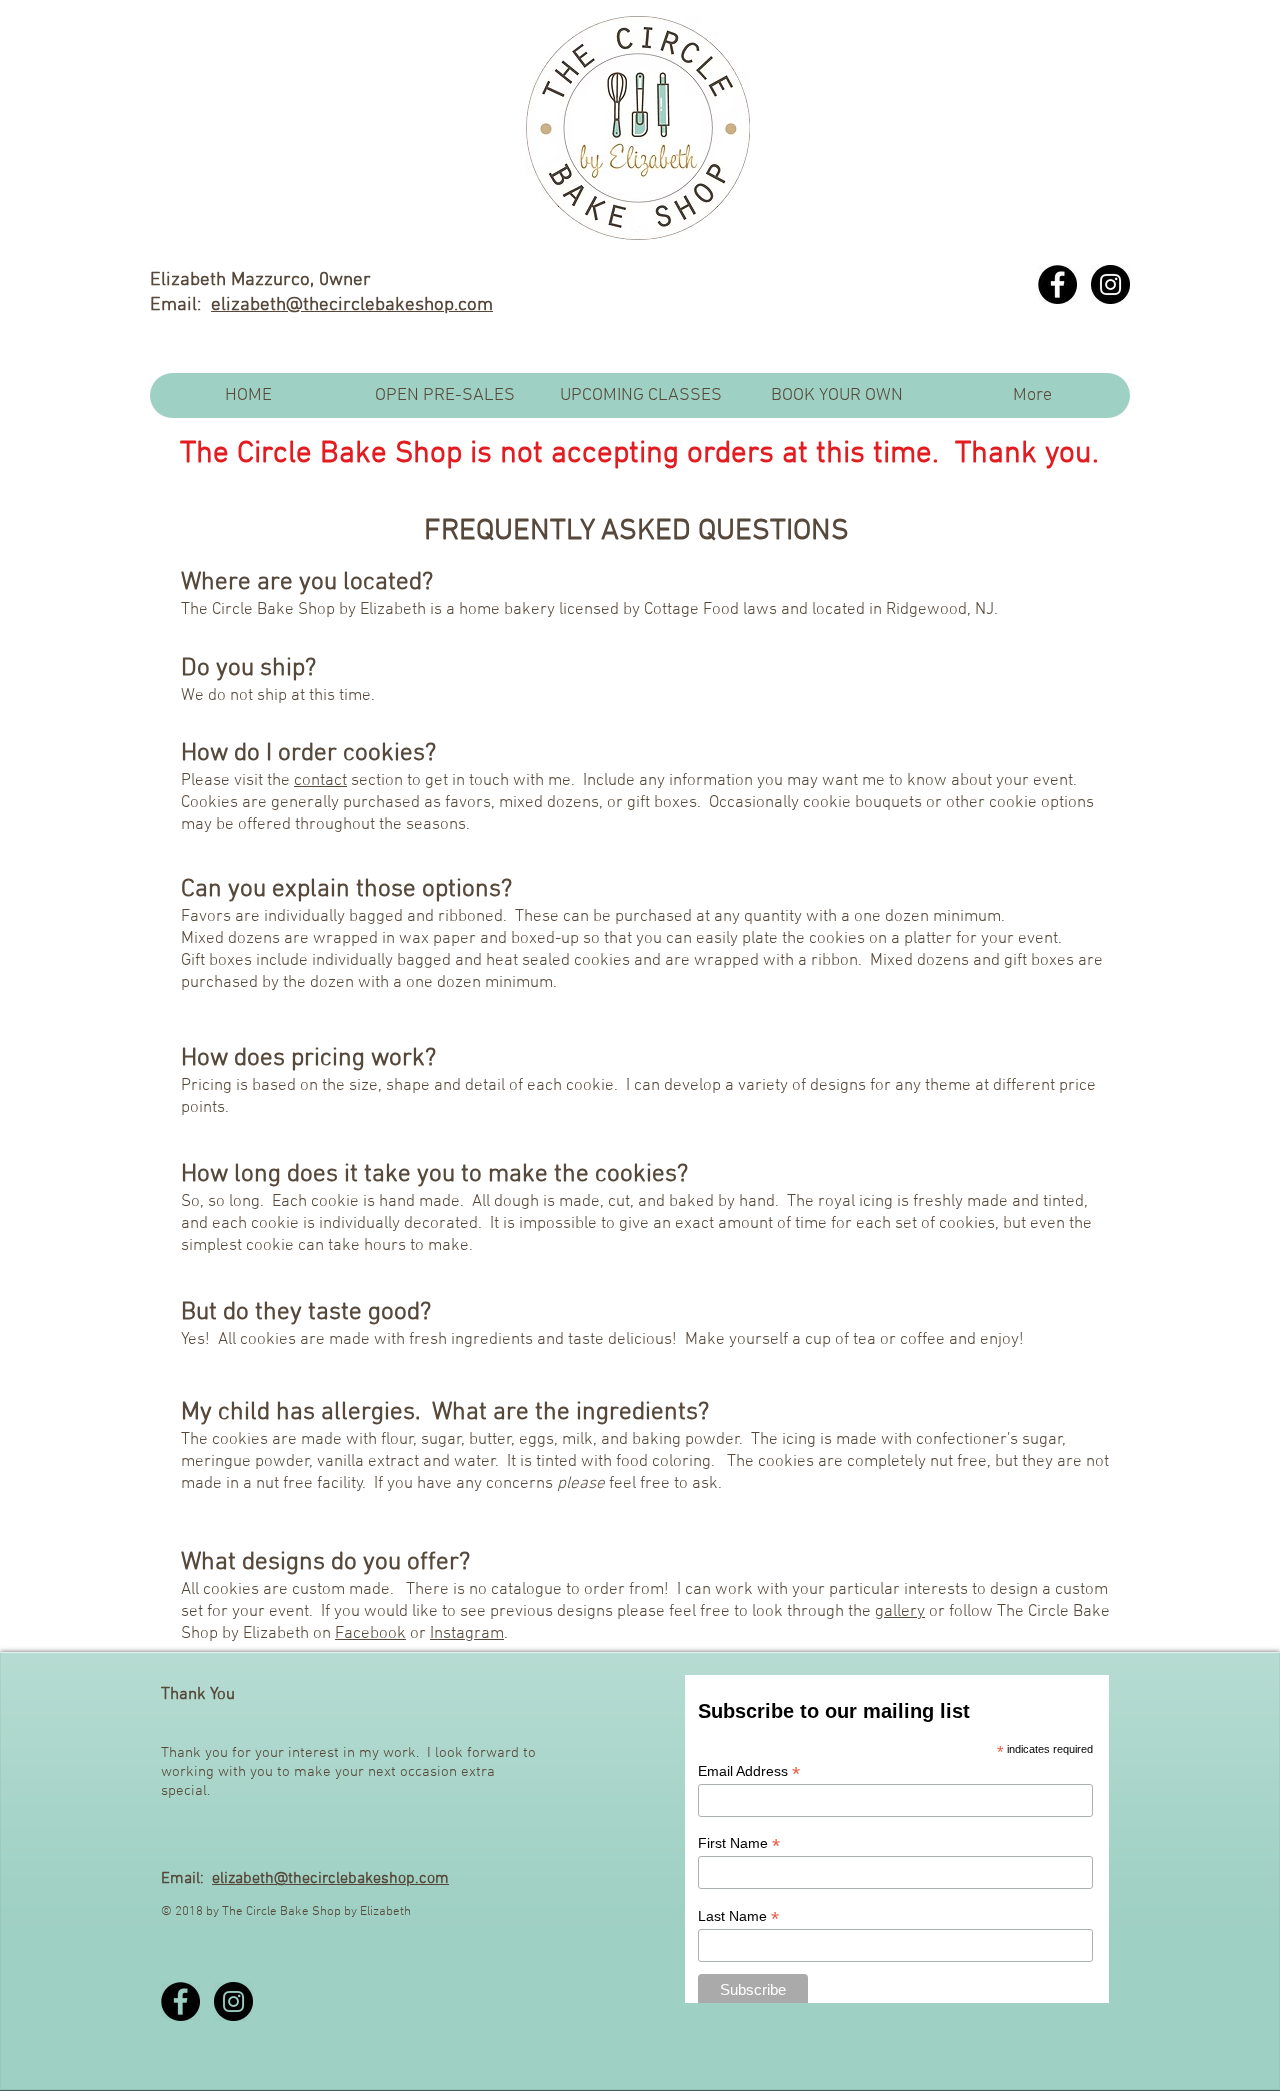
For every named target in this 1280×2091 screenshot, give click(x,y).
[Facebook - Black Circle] (1057, 284)
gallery (900, 1612)
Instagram (467, 1634)
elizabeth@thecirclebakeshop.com (352, 305)
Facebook (370, 1634)
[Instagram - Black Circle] (1110, 284)
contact (320, 781)
